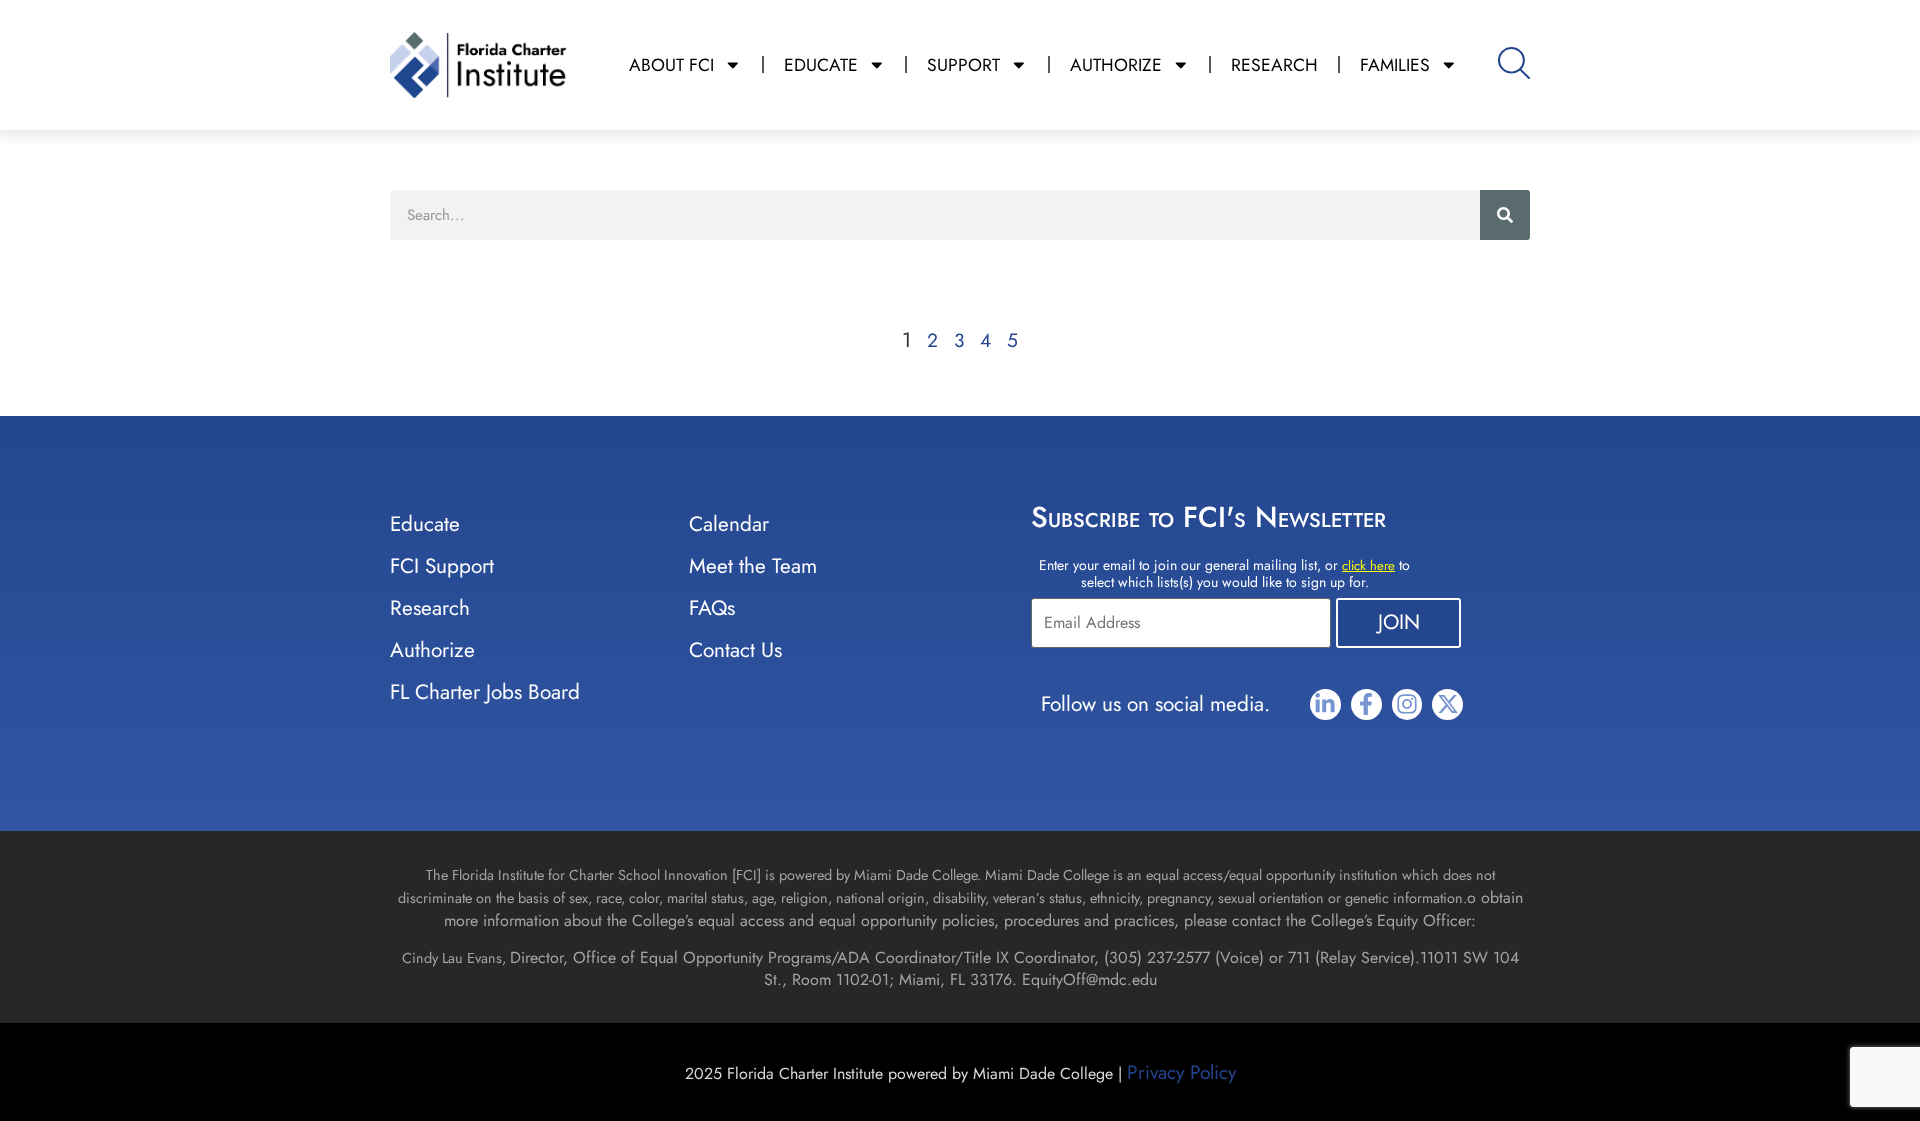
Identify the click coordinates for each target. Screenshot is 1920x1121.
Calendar (729, 524)
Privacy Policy (1181, 1072)
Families (1395, 65)
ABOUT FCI (671, 65)
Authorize (432, 650)
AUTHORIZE (1116, 65)
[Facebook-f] (1366, 704)
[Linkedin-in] (1325, 704)
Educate (425, 524)
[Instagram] (1407, 704)
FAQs (712, 608)
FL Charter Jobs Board (485, 692)
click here (1368, 565)
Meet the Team (753, 566)
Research (430, 608)
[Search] (1505, 215)
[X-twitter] (1447, 704)
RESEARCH (1274, 65)
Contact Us (735, 650)
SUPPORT (963, 65)
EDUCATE (821, 65)
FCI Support (442, 566)
